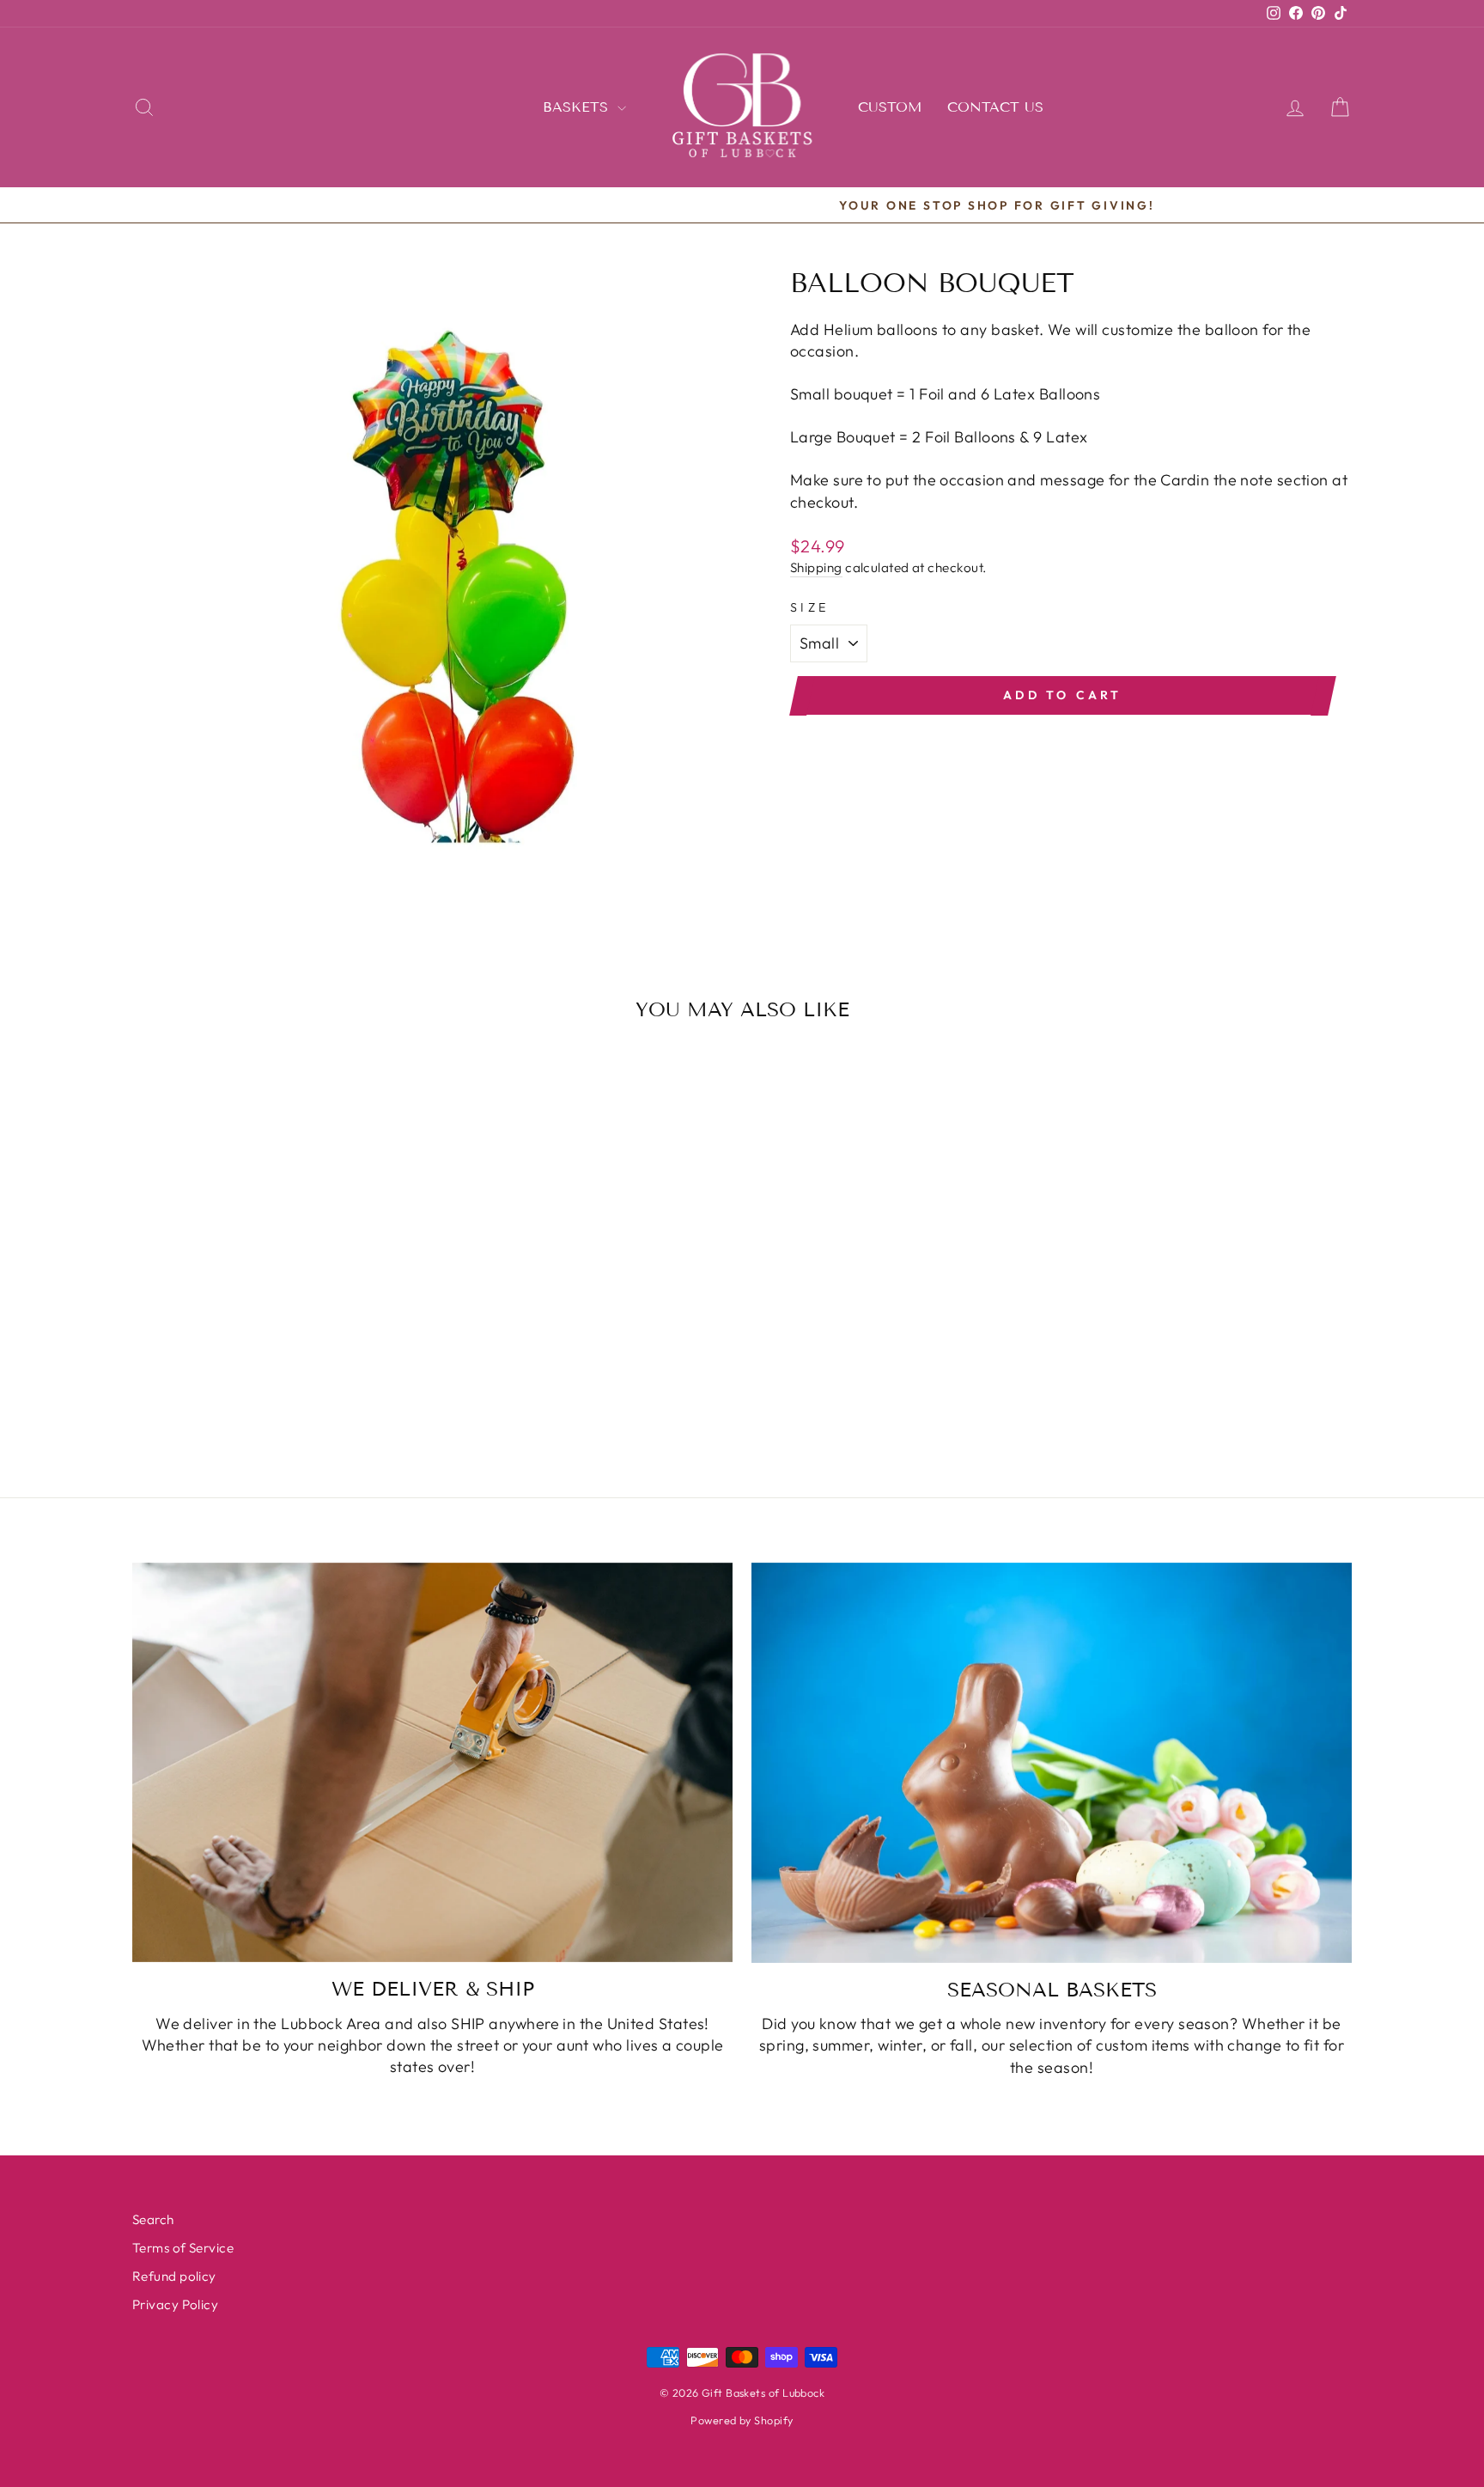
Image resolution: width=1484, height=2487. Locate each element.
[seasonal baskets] (1052, 1763)
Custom (890, 107)
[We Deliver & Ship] (432, 1763)
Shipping (816, 567)
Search (153, 2219)
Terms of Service (183, 2248)
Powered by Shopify (742, 2420)
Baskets (578, 107)
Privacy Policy (175, 2304)
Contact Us (995, 107)
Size (809, 607)
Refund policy (174, 2276)
